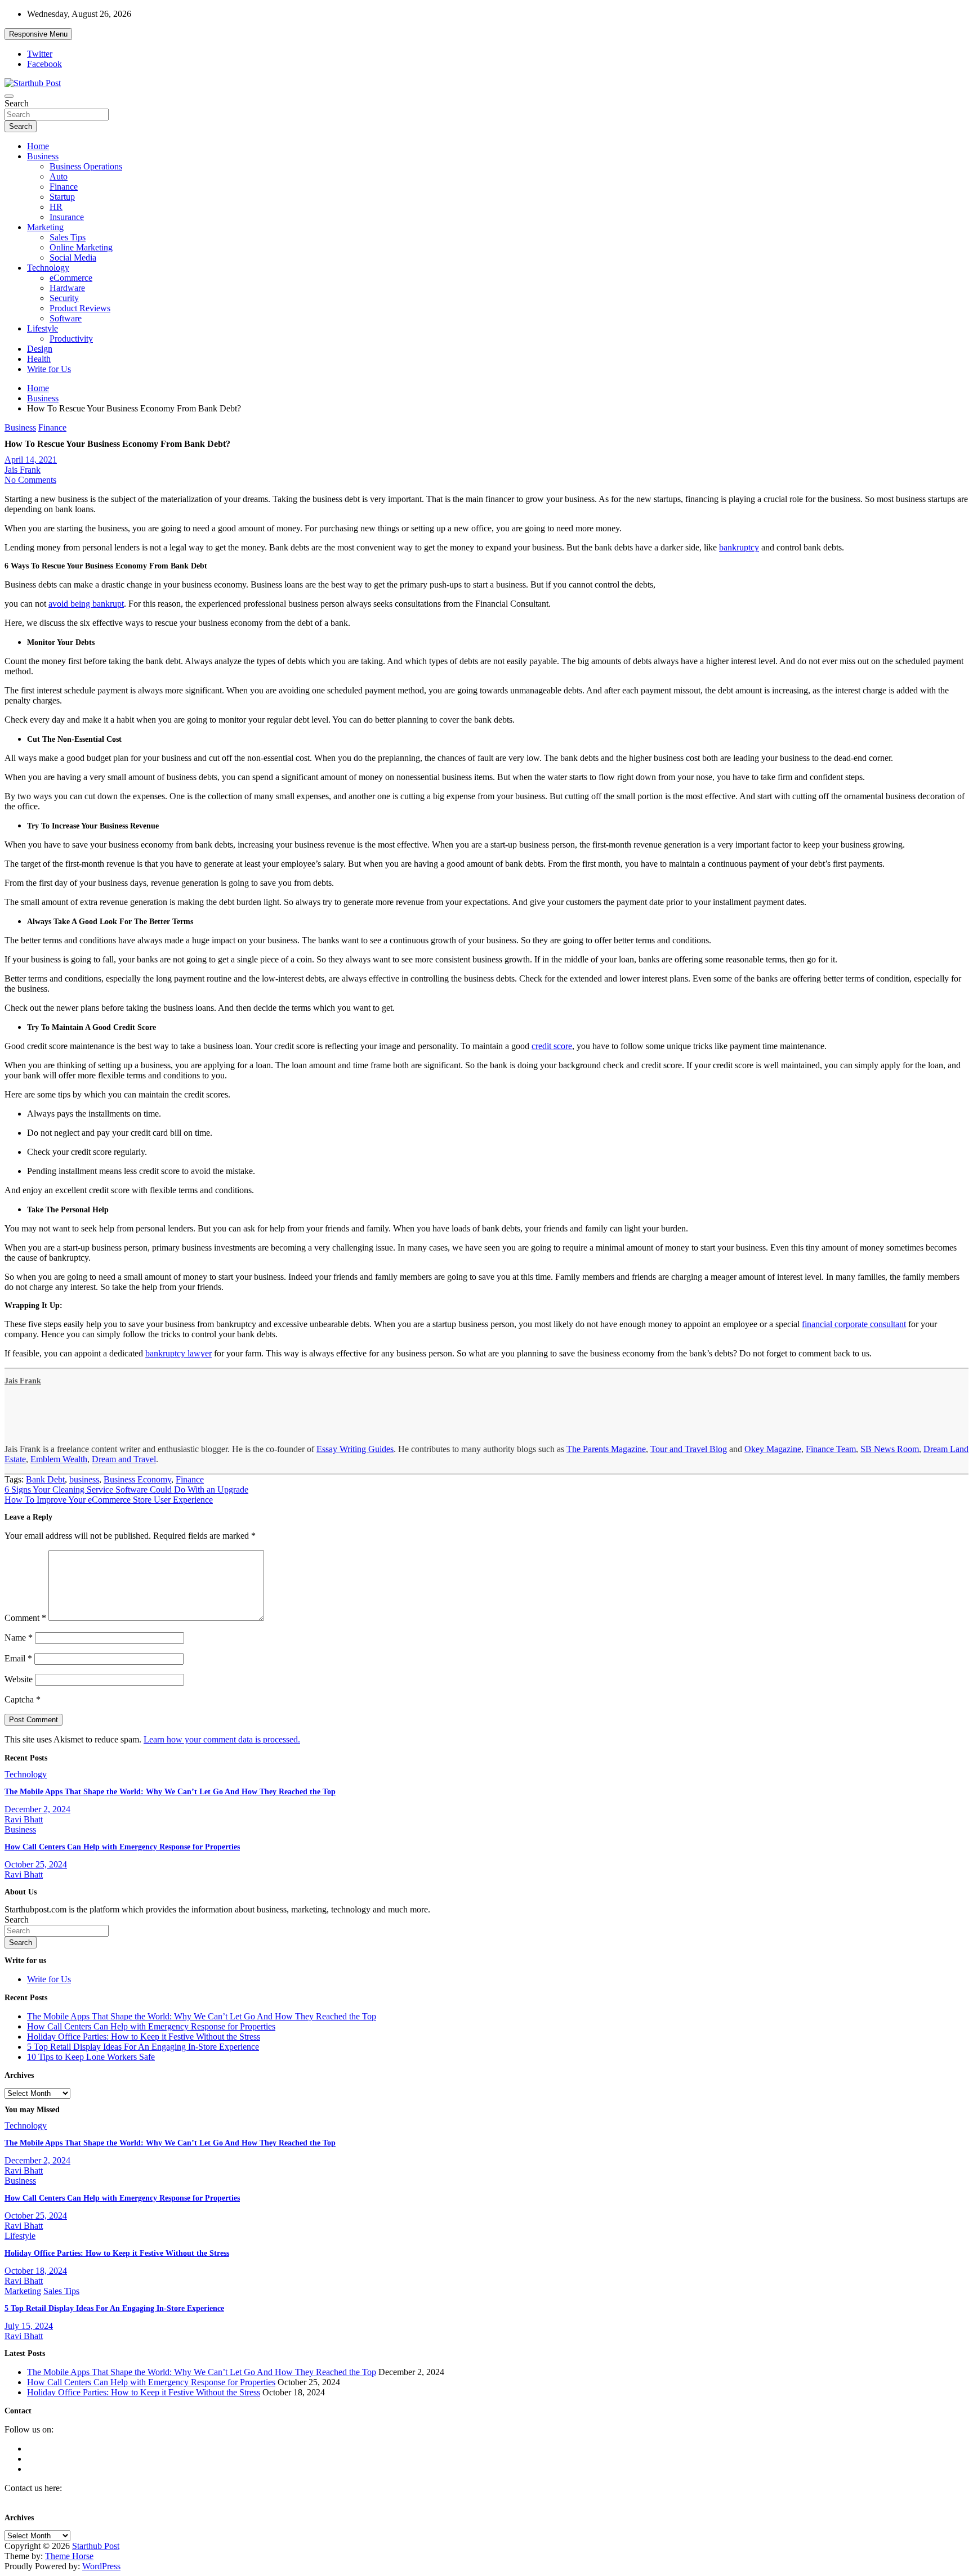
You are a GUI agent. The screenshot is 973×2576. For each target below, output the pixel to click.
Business (43, 156)
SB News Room (890, 1449)
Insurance (67, 217)
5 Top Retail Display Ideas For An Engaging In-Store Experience (143, 2047)
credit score (552, 1046)
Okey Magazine (773, 1449)
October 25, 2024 (36, 1864)
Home (38, 146)
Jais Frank (23, 470)
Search (17, 103)
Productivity (71, 339)
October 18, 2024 (36, 2271)
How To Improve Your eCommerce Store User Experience (109, 1500)
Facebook (44, 64)
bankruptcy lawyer (178, 1353)
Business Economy (137, 1479)
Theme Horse (69, 2556)
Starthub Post (96, 2546)
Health (39, 359)
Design (40, 349)
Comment (25, 1618)
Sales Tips (68, 237)
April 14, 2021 (31, 460)
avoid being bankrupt (86, 604)
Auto (59, 176)
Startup (62, 197)
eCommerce (71, 278)
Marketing (45, 227)
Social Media (73, 257)
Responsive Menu (38, 34)
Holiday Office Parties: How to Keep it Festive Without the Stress (144, 2037)
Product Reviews (80, 308)
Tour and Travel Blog (689, 1449)
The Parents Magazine (606, 1449)
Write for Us (49, 369)
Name (19, 1638)
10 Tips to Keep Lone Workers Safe (91, 2057)
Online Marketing (81, 247)
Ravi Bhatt (24, 1819)
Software (66, 318)
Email (18, 1658)
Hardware (67, 288)
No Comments (30, 480)
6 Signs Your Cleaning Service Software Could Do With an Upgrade (126, 1489)
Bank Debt (45, 1479)
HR (56, 207)
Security (64, 298)
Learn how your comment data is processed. (222, 1739)
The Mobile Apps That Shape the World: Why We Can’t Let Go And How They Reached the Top (170, 1792)
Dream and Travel (124, 1459)
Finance (64, 187)
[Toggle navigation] (9, 96)
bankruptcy (739, 547)
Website (19, 1679)
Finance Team (831, 1449)
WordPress (101, 2566)
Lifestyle (43, 328)
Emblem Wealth (59, 1459)
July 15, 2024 (29, 2326)
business (84, 1479)
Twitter (40, 54)
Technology (48, 268)
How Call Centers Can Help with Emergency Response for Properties (122, 1847)
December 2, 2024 (37, 1809)
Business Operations (86, 166)
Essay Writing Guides (355, 1449)
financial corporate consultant (854, 1324)
